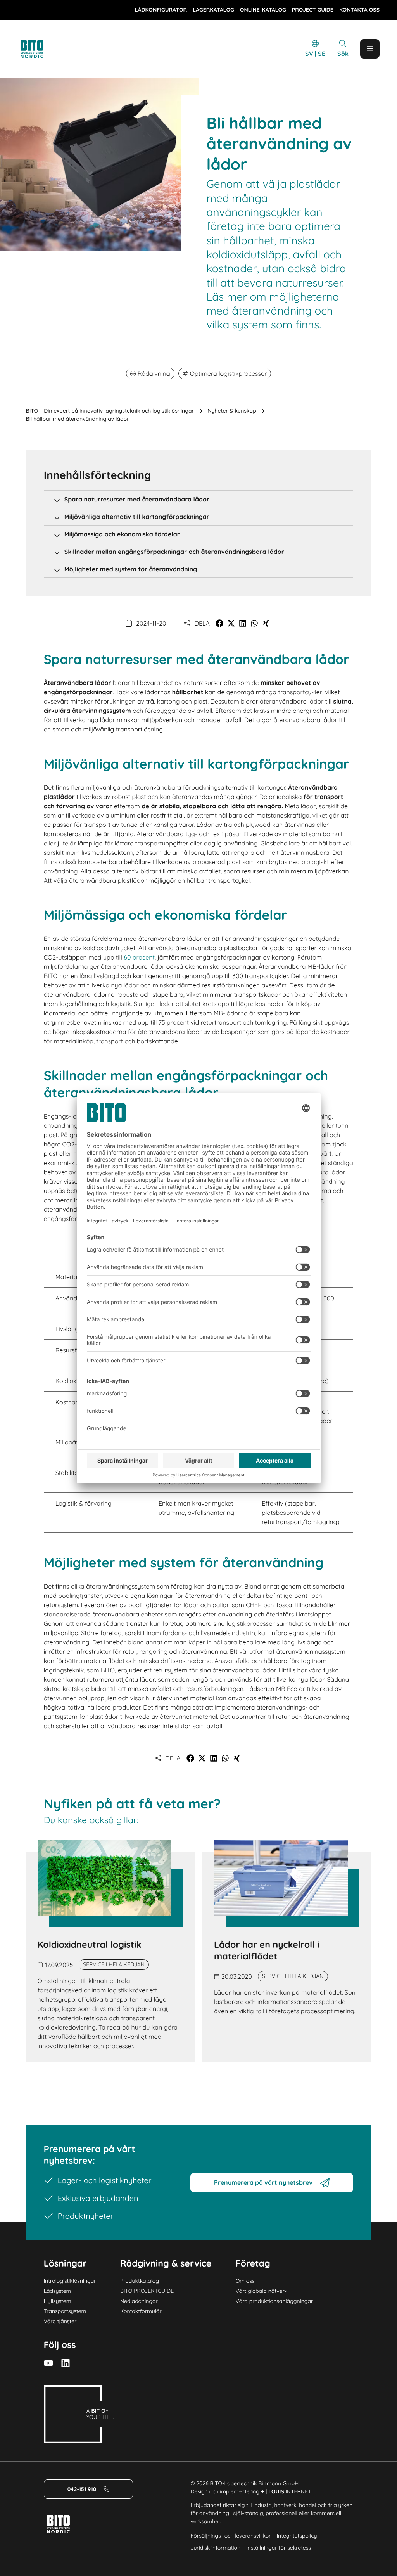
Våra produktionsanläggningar (274, 2301)
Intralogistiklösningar (70, 2281)
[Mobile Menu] (370, 49)
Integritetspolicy (297, 2536)
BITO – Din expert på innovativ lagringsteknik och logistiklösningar (110, 411)
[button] (219, 623)
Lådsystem (58, 2291)
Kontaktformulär (141, 2311)
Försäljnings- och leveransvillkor (230, 2536)
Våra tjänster (60, 2321)
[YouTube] (48, 2363)
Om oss (245, 2281)
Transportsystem (65, 2311)
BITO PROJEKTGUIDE (147, 2291)
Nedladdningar (139, 2301)
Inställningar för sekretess (279, 2548)
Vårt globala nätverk (262, 2291)
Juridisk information (215, 2548)
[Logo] (41, 49)
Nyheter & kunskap (232, 411)
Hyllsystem (58, 2301)
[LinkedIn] (66, 2363)
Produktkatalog (140, 2281)
